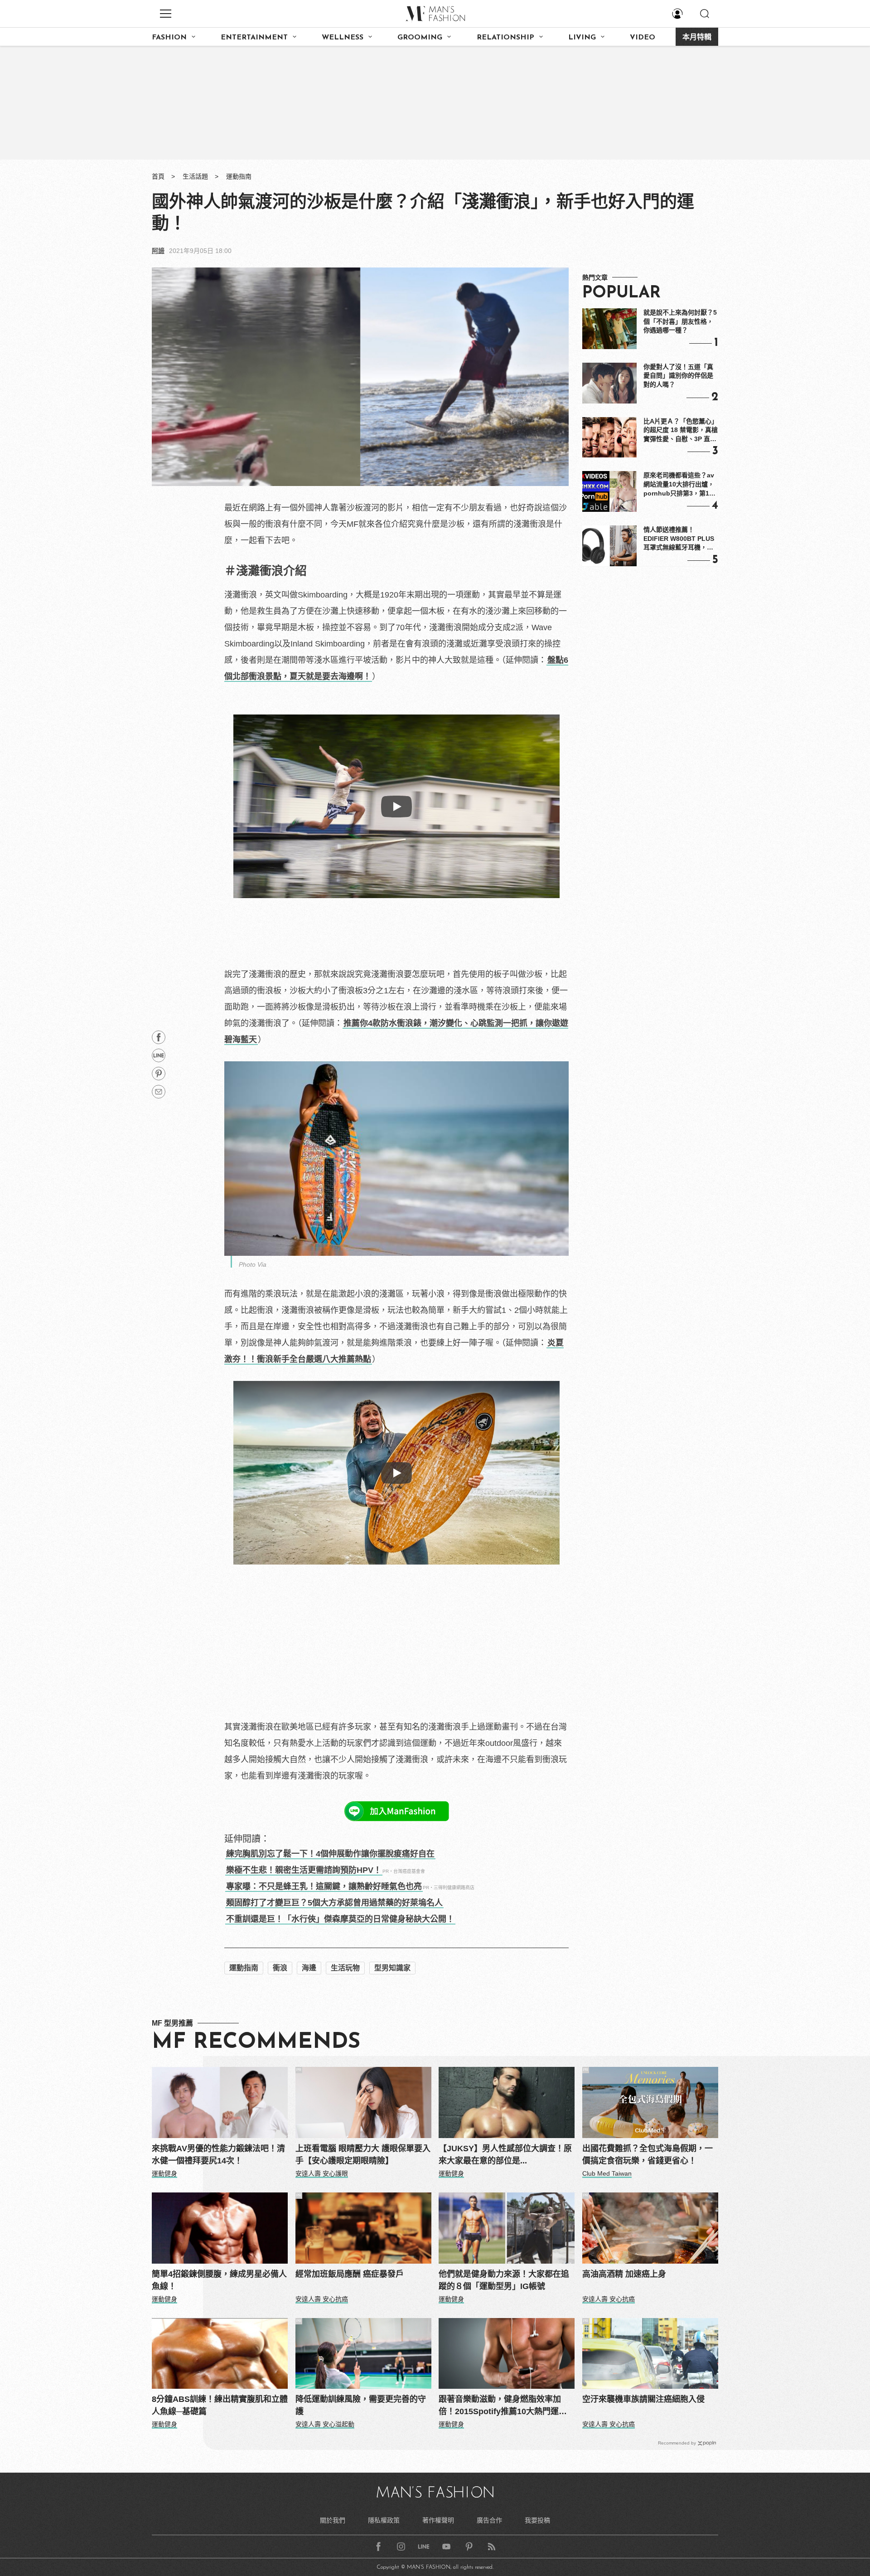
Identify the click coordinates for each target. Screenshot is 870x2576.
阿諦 (158, 251)
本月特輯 (697, 38)
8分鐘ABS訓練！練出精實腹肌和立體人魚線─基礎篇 (220, 2405)
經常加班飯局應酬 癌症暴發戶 (350, 2274)
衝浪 (280, 1968)
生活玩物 (345, 1968)
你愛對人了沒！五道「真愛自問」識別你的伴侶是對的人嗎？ (678, 376)
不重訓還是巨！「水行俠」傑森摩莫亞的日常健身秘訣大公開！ (340, 1919)
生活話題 (195, 176)
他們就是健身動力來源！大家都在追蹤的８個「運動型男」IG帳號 (504, 2280)
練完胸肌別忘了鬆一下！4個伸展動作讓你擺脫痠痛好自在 (330, 1854)
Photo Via (253, 1264)
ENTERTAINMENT (254, 38)
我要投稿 (537, 2520)
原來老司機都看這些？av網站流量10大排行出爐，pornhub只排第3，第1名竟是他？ (679, 485)
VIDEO (643, 38)
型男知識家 (392, 1968)
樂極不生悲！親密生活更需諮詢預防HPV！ (304, 1870)
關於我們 (333, 2520)
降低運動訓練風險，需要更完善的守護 (361, 2405)
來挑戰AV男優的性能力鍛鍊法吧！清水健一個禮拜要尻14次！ (218, 2155)
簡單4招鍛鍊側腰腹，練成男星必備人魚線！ (219, 2280)
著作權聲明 (438, 2520)
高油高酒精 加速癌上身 (624, 2274)
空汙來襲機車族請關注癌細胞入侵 (643, 2399)
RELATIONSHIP (505, 38)
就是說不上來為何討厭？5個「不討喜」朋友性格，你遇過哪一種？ (680, 321)
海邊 (309, 1968)
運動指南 (239, 176)
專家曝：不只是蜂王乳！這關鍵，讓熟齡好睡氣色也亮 (324, 1886)
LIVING (582, 38)
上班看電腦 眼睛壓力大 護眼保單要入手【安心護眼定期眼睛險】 (363, 2155)
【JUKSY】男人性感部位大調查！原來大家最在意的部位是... (505, 2155)
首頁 (158, 176)
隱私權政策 (384, 2520)
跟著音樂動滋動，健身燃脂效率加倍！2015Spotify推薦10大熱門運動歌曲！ (503, 2406)
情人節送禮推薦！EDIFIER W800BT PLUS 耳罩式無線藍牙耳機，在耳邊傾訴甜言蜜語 (679, 539)
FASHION (169, 38)
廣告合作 (489, 2520)
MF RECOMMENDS (256, 2042)
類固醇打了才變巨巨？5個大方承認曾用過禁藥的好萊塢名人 (334, 1903)
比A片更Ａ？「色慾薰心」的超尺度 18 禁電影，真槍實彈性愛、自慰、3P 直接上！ (681, 431)
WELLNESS (343, 38)
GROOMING (420, 38)
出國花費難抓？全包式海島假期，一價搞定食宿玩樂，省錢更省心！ (648, 2155)
